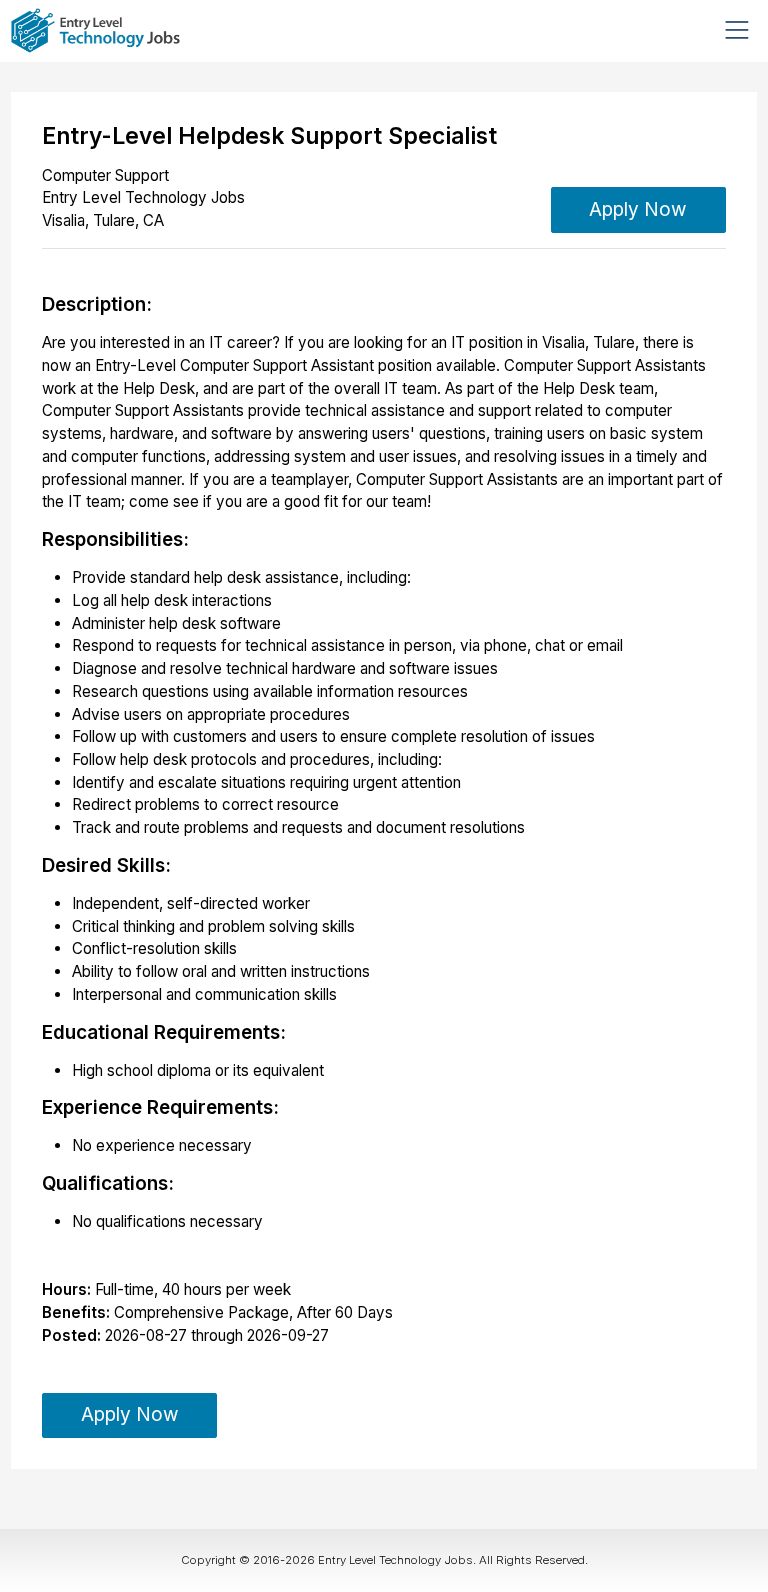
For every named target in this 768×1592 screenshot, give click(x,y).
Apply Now (638, 209)
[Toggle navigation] (737, 30)
